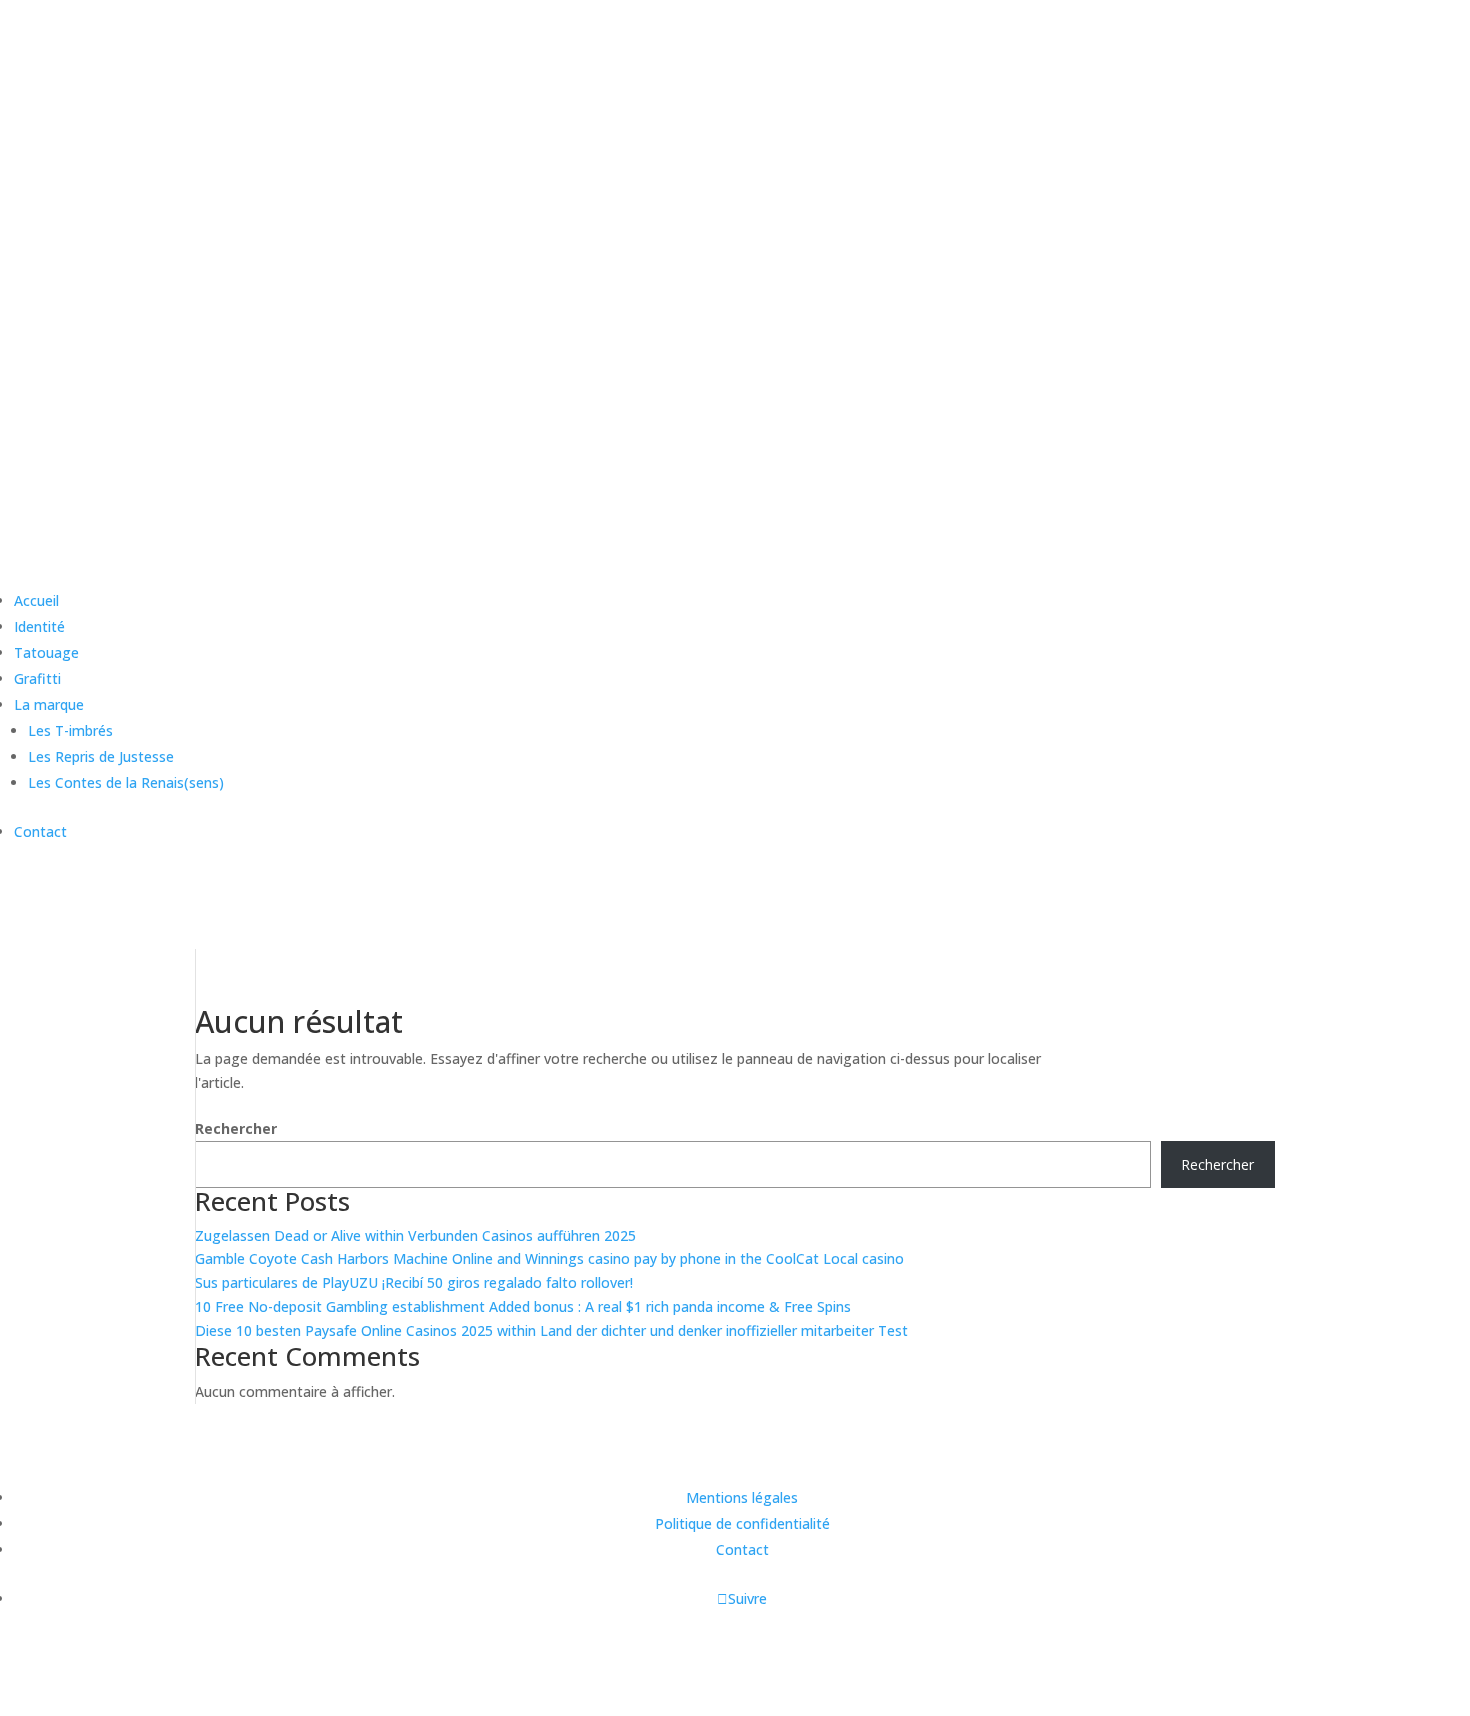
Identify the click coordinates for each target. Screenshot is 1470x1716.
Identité (39, 626)
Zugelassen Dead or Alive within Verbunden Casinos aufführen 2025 (415, 1235)
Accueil (36, 600)
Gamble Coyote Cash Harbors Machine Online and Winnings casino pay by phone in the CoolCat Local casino (549, 1258)
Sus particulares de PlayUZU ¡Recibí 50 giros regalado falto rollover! (414, 1282)
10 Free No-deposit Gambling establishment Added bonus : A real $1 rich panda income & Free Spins (523, 1306)
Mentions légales (742, 1497)
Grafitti (37, 678)
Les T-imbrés (70, 730)
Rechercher (236, 1128)
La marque (49, 704)
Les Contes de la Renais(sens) (126, 782)
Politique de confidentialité (742, 1523)
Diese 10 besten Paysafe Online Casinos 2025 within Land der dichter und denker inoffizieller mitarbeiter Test (551, 1330)
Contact (40, 831)
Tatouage (46, 652)
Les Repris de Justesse (101, 756)
